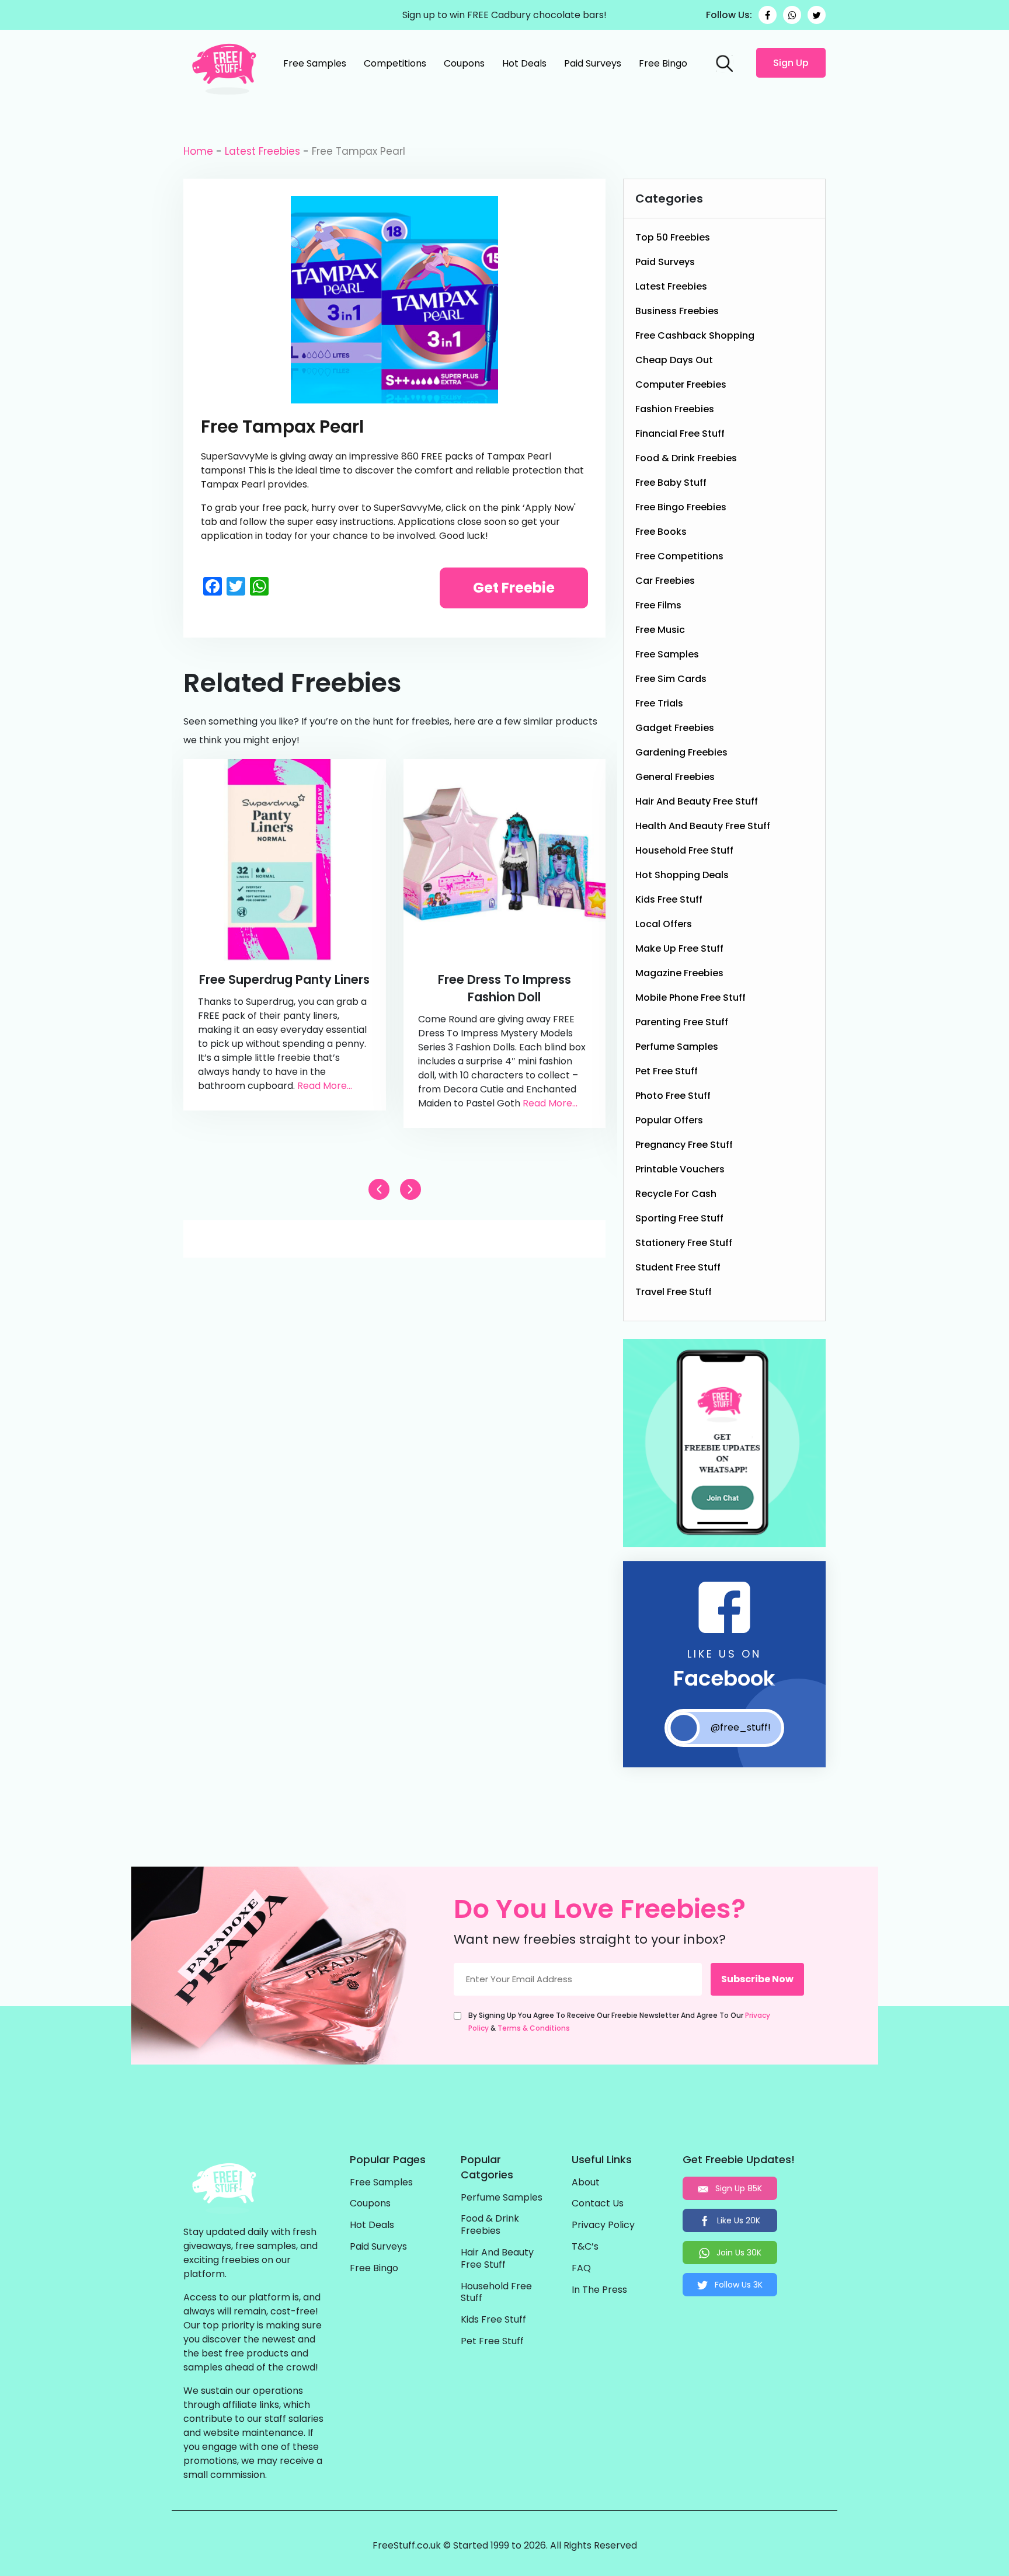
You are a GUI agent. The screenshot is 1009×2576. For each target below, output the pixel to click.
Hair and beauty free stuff (697, 801)
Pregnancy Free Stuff (684, 1145)
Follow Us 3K (737, 2285)
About (586, 2183)
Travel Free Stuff (674, 1292)
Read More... (325, 1086)
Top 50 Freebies (673, 237)
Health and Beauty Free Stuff (703, 826)
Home (198, 151)
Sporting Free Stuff (679, 1218)
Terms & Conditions (534, 2028)
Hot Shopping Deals (682, 875)
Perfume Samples (677, 1047)
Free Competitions (679, 556)
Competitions (395, 63)
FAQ (581, 2269)
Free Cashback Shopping (695, 335)
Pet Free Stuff (667, 1071)
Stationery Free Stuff (684, 1243)
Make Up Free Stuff (679, 948)
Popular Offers (669, 1120)
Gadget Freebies (675, 728)
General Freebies (675, 777)
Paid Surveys (593, 63)
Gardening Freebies (681, 752)
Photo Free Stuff (673, 1096)
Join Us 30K (738, 2253)
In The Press (599, 2290)
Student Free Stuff (678, 1267)
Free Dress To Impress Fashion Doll (505, 988)
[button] (410, 1189)
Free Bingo (663, 63)
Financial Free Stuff (680, 434)
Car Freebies (665, 581)
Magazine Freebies (679, 973)
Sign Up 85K (737, 2188)
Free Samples (315, 63)
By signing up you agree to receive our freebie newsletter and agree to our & (619, 2022)
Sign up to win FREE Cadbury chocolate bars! (505, 15)
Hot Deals (524, 63)
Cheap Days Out (674, 360)
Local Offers (664, 924)
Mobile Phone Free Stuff (690, 998)
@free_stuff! (741, 1727)
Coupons (464, 63)
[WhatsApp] (792, 15)
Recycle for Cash (676, 1194)
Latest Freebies (262, 151)
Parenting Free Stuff (682, 1022)
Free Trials (659, 703)
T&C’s (585, 2247)
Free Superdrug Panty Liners (284, 979)
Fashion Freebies (675, 409)
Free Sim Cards (671, 679)
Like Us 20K (737, 2220)
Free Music (660, 630)
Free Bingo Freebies (681, 507)
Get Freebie (514, 588)
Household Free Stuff (684, 850)
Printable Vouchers (680, 1169)
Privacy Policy (603, 2225)
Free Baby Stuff (671, 483)
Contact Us (598, 2204)
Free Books (661, 532)
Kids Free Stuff (669, 899)
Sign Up (791, 63)
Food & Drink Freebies (686, 458)
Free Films (658, 605)
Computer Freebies (681, 384)
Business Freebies (677, 311)
